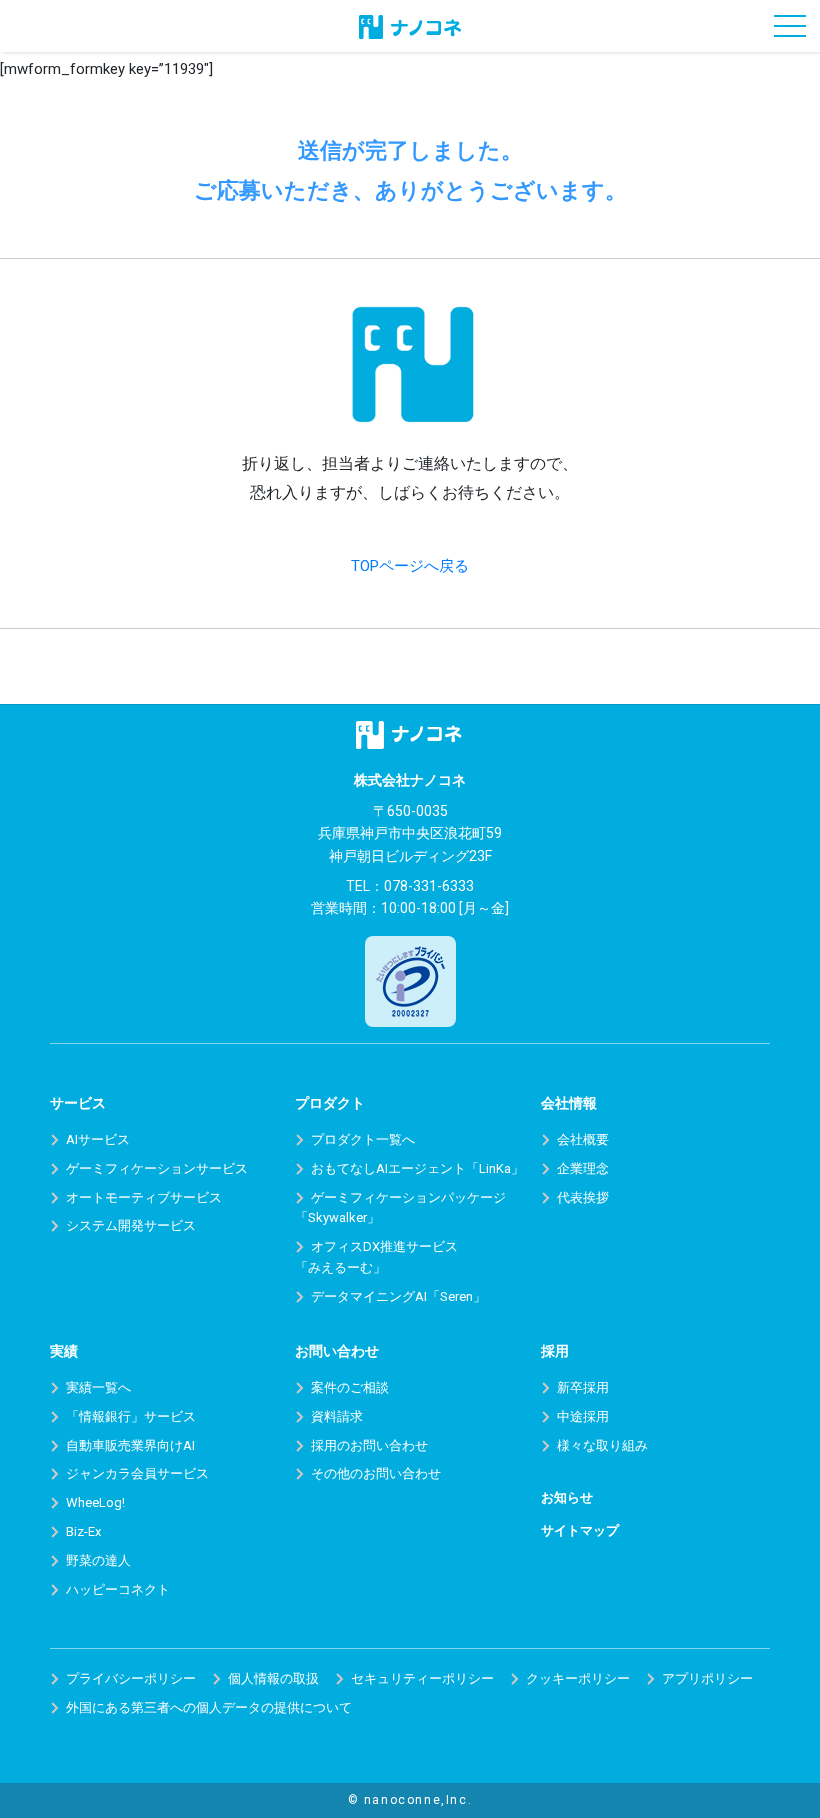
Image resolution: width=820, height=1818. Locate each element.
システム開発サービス (131, 1225)
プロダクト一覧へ (363, 1139)
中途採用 (583, 1416)
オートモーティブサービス (144, 1197)
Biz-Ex (83, 1531)
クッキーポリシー (578, 1678)
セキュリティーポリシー (422, 1678)
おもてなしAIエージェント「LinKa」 (417, 1168)
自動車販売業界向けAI (130, 1445)
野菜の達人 (98, 1560)
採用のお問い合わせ (369, 1445)
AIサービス (98, 1139)
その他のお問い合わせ (376, 1473)
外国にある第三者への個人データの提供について (209, 1707)
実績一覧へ (98, 1387)
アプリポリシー (707, 1678)
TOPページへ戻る (410, 566)
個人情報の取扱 (273, 1678)
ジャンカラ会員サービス (137, 1473)
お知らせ (567, 1497)
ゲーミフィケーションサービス (157, 1168)
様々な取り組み (602, 1445)
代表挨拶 (583, 1197)
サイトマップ (580, 1530)
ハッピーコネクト (118, 1589)
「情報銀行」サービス (131, 1416)
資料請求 (337, 1416)
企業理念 (583, 1168)
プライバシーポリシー (131, 1678)
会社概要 (583, 1139)
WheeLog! (95, 1502)
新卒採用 (583, 1387)
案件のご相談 (350, 1387)
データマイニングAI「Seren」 (398, 1296)
